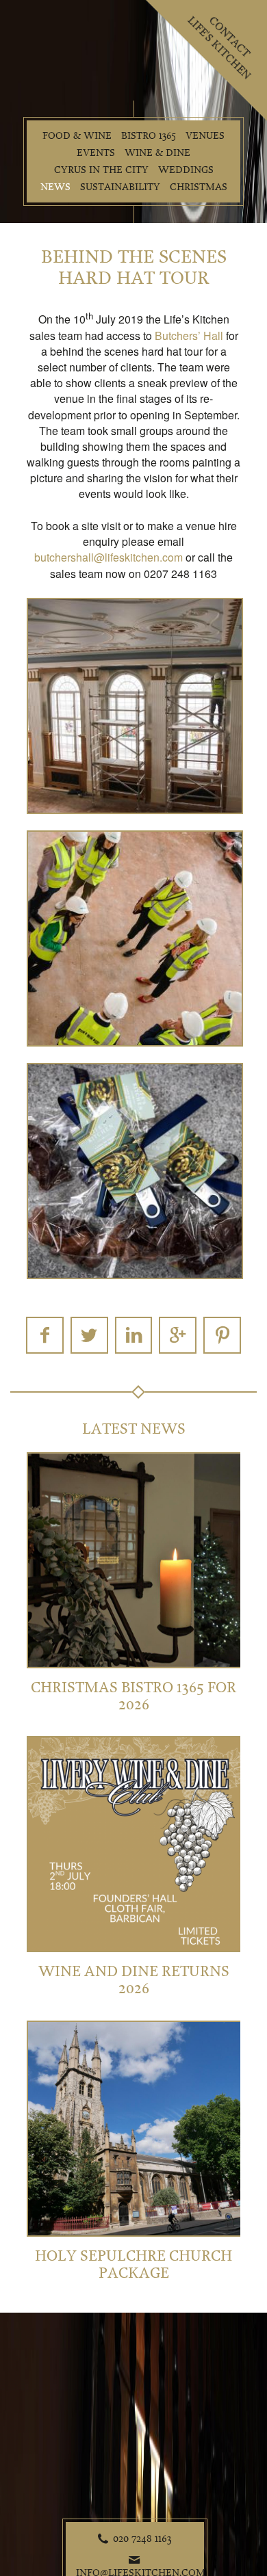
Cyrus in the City (101, 170)
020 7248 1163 (142, 2538)
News (55, 187)
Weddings (186, 170)
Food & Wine (77, 136)
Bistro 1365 (149, 136)
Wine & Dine (157, 153)
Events (96, 153)
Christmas (199, 187)
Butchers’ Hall (189, 336)
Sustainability (120, 187)
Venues (205, 136)
